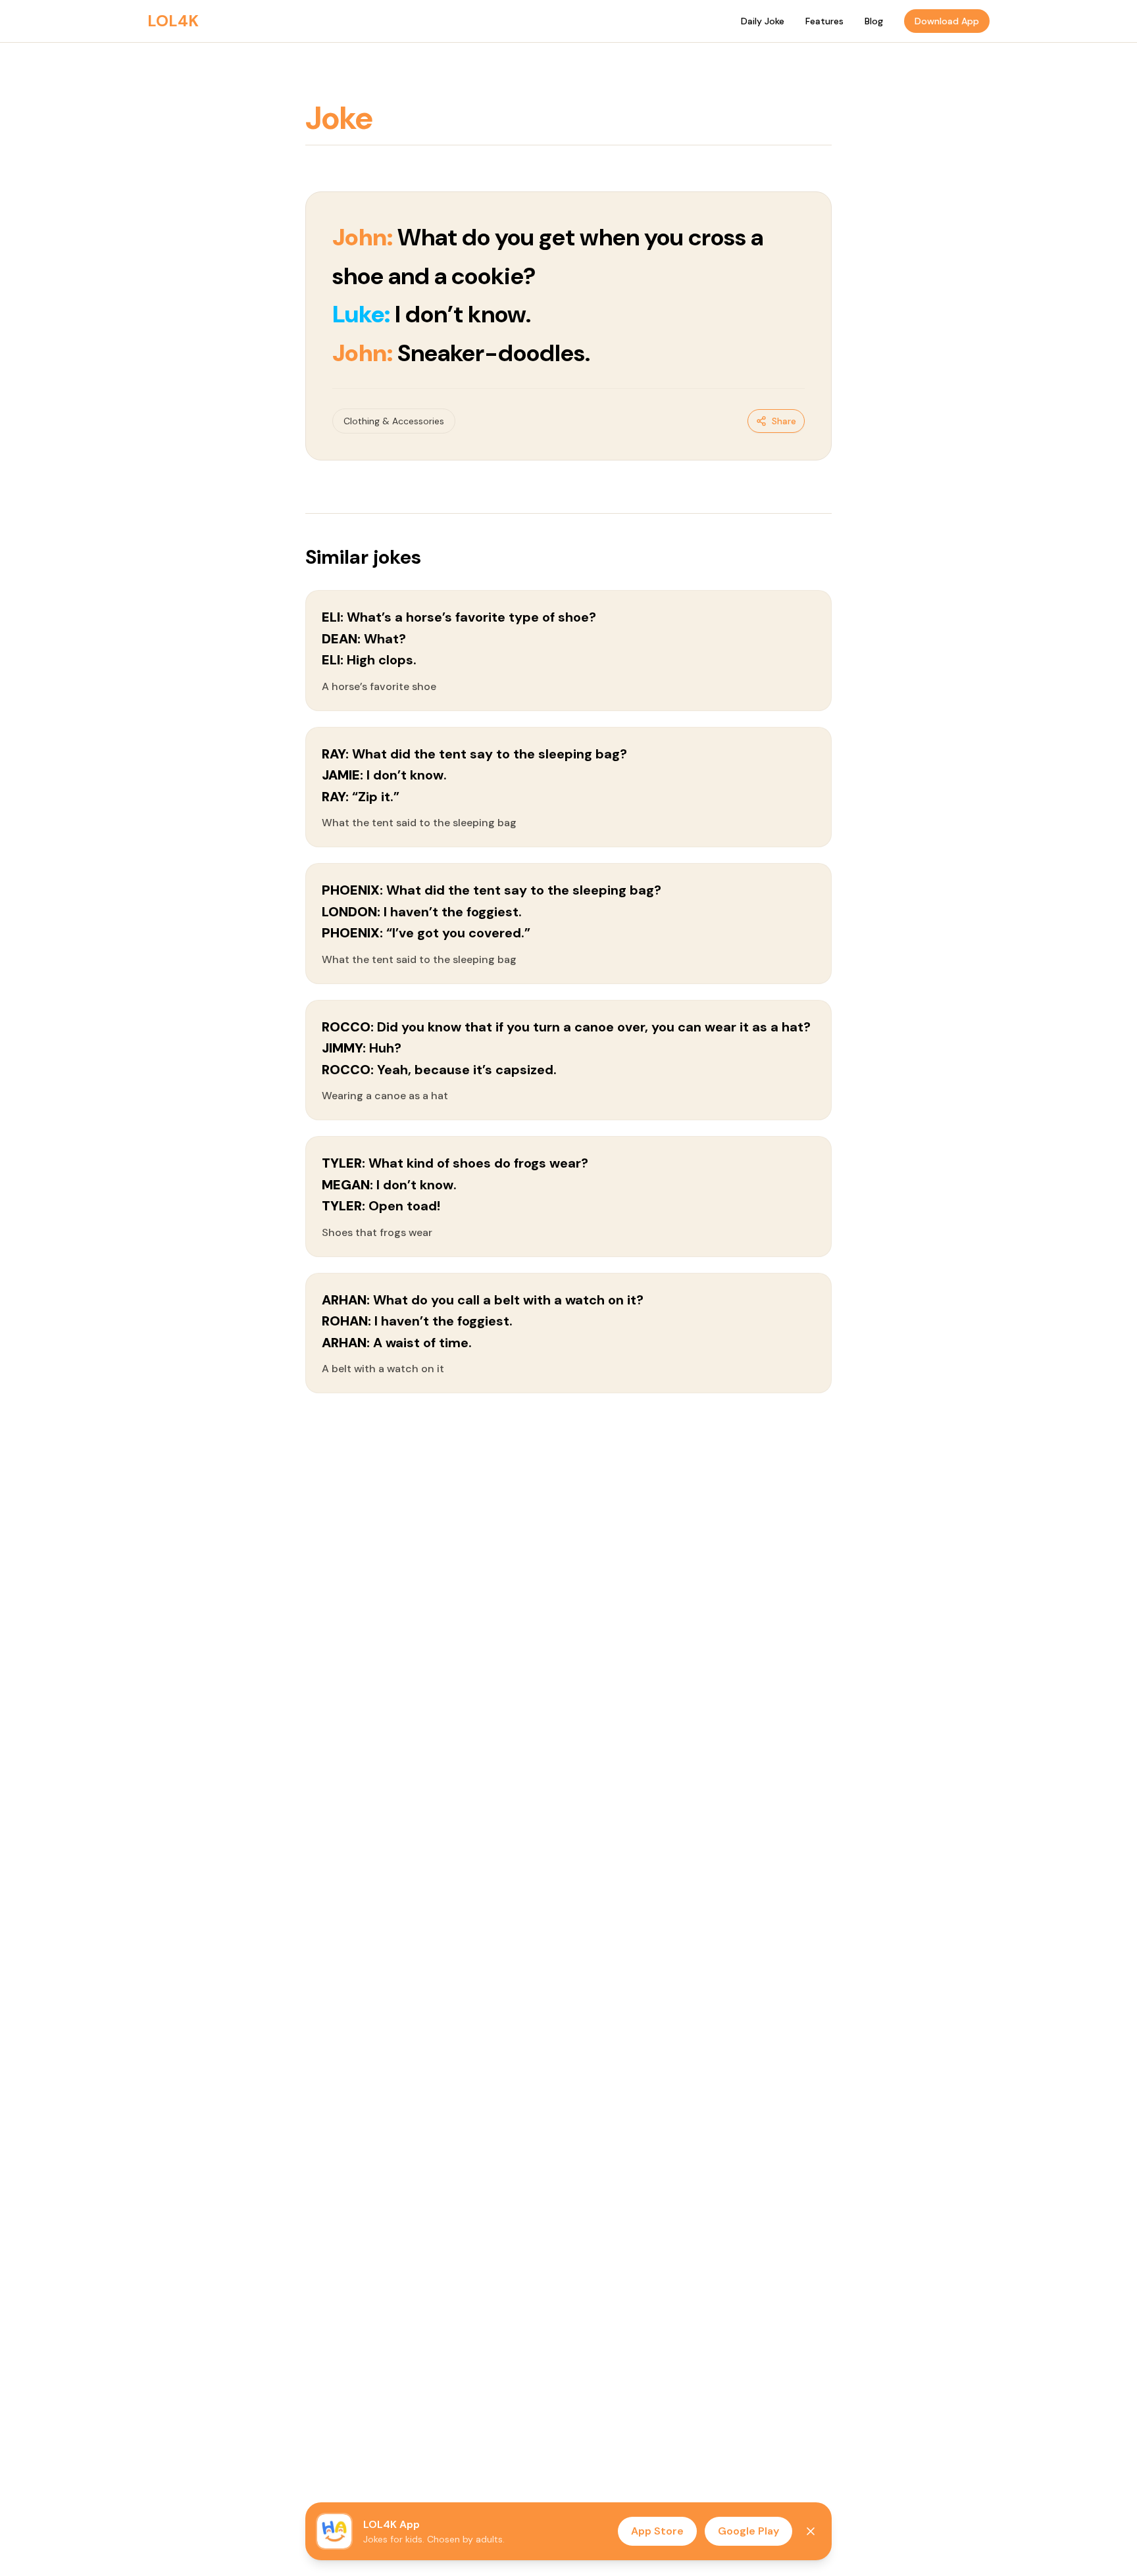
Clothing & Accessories (394, 421)
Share (784, 421)
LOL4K (173, 21)
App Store (657, 2531)
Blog (874, 21)
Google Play (748, 2531)
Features (824, 21)
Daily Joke (763, 21)
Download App (947, 21)
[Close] (811, 2531)
